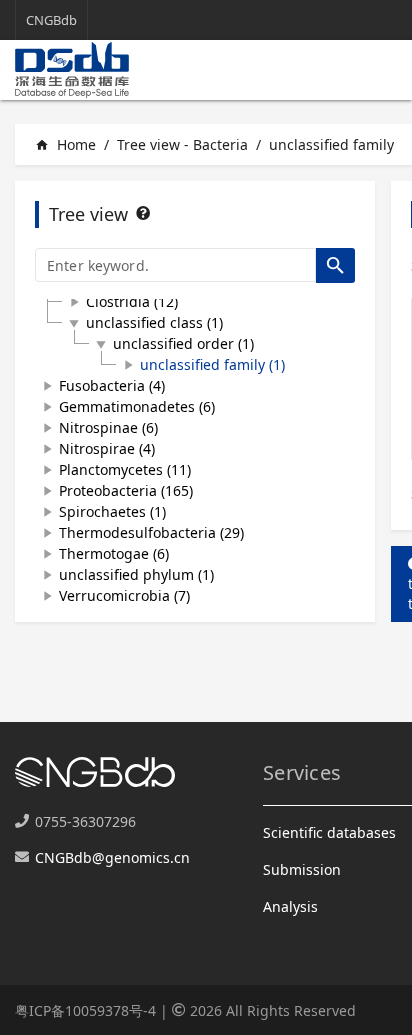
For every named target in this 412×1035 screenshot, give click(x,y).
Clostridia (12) (132, 301)
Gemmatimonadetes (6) (137, 406)
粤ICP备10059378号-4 (85, 1010)
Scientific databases (329, 832)
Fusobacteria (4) (112, 385)
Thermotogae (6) (114, 553)
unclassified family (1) (212, 364)
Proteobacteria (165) (126, 490)
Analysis (290, 906)
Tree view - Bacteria (182, 144)
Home (65, 144)
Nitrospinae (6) (108, 427)
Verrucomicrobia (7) (124, 595)
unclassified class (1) (154, 322)
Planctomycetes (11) (125, 469)
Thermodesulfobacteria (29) (151, 532)
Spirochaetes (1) (112, 511)
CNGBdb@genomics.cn (112, 857)
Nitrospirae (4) (107, 448)
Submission (302, 869)
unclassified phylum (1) (136, 574)
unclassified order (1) (183, 343)
